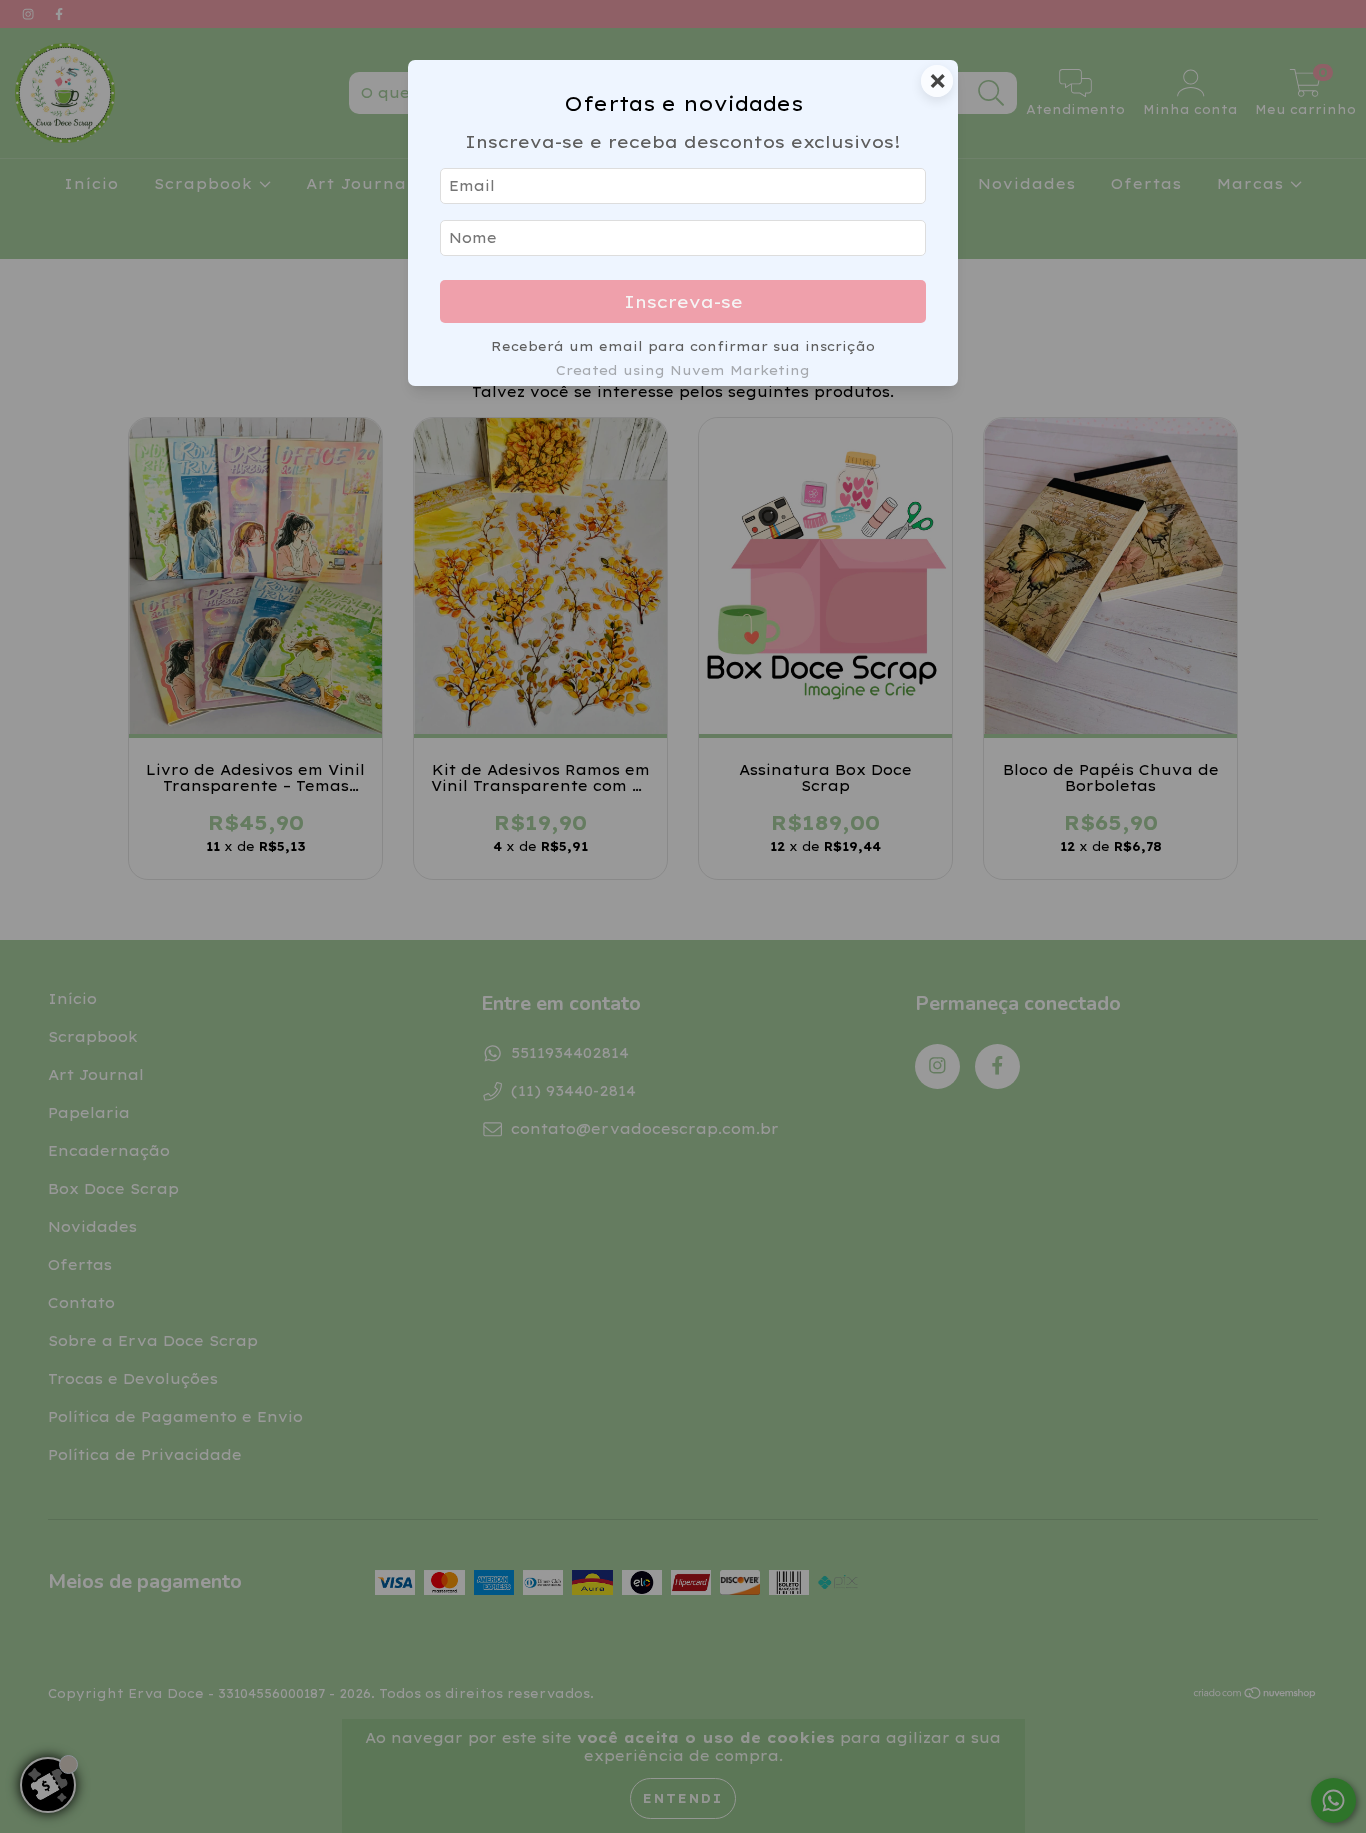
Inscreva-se (683, 301)
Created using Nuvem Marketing (683, 370)
